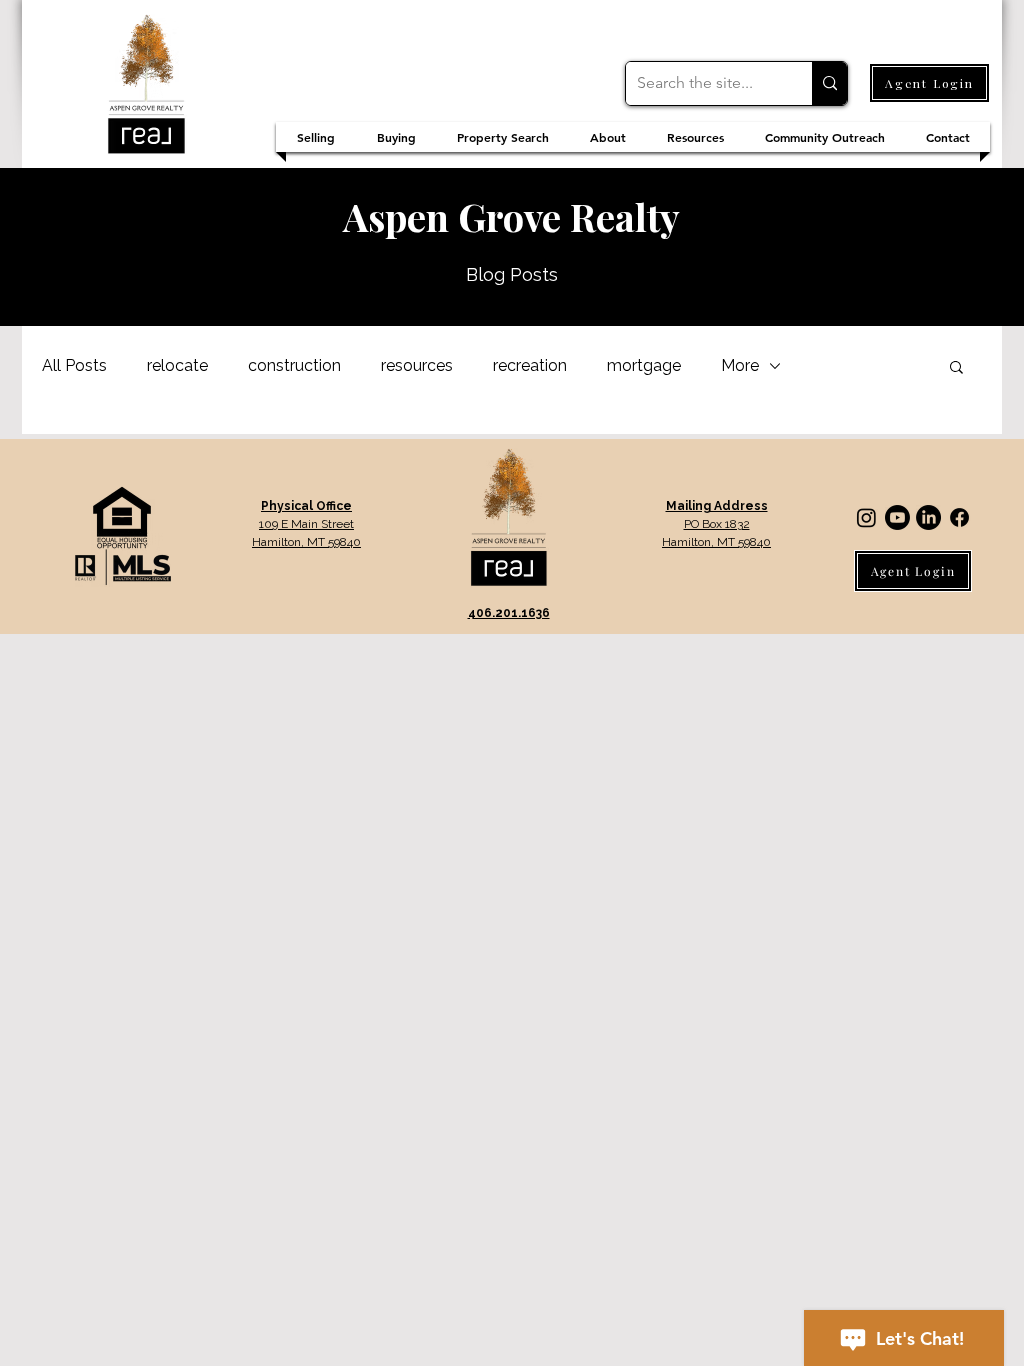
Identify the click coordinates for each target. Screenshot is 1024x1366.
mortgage (644, 365)
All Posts (74, 365)
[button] (956, 368)
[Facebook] (959, 517)
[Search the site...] (829, 83)
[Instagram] (866, 517)
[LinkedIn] (928, 517)
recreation (530, 365)
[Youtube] (897, 517)
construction (294, 365)
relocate (177, 365)
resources (417, 365)
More (740, 365)
